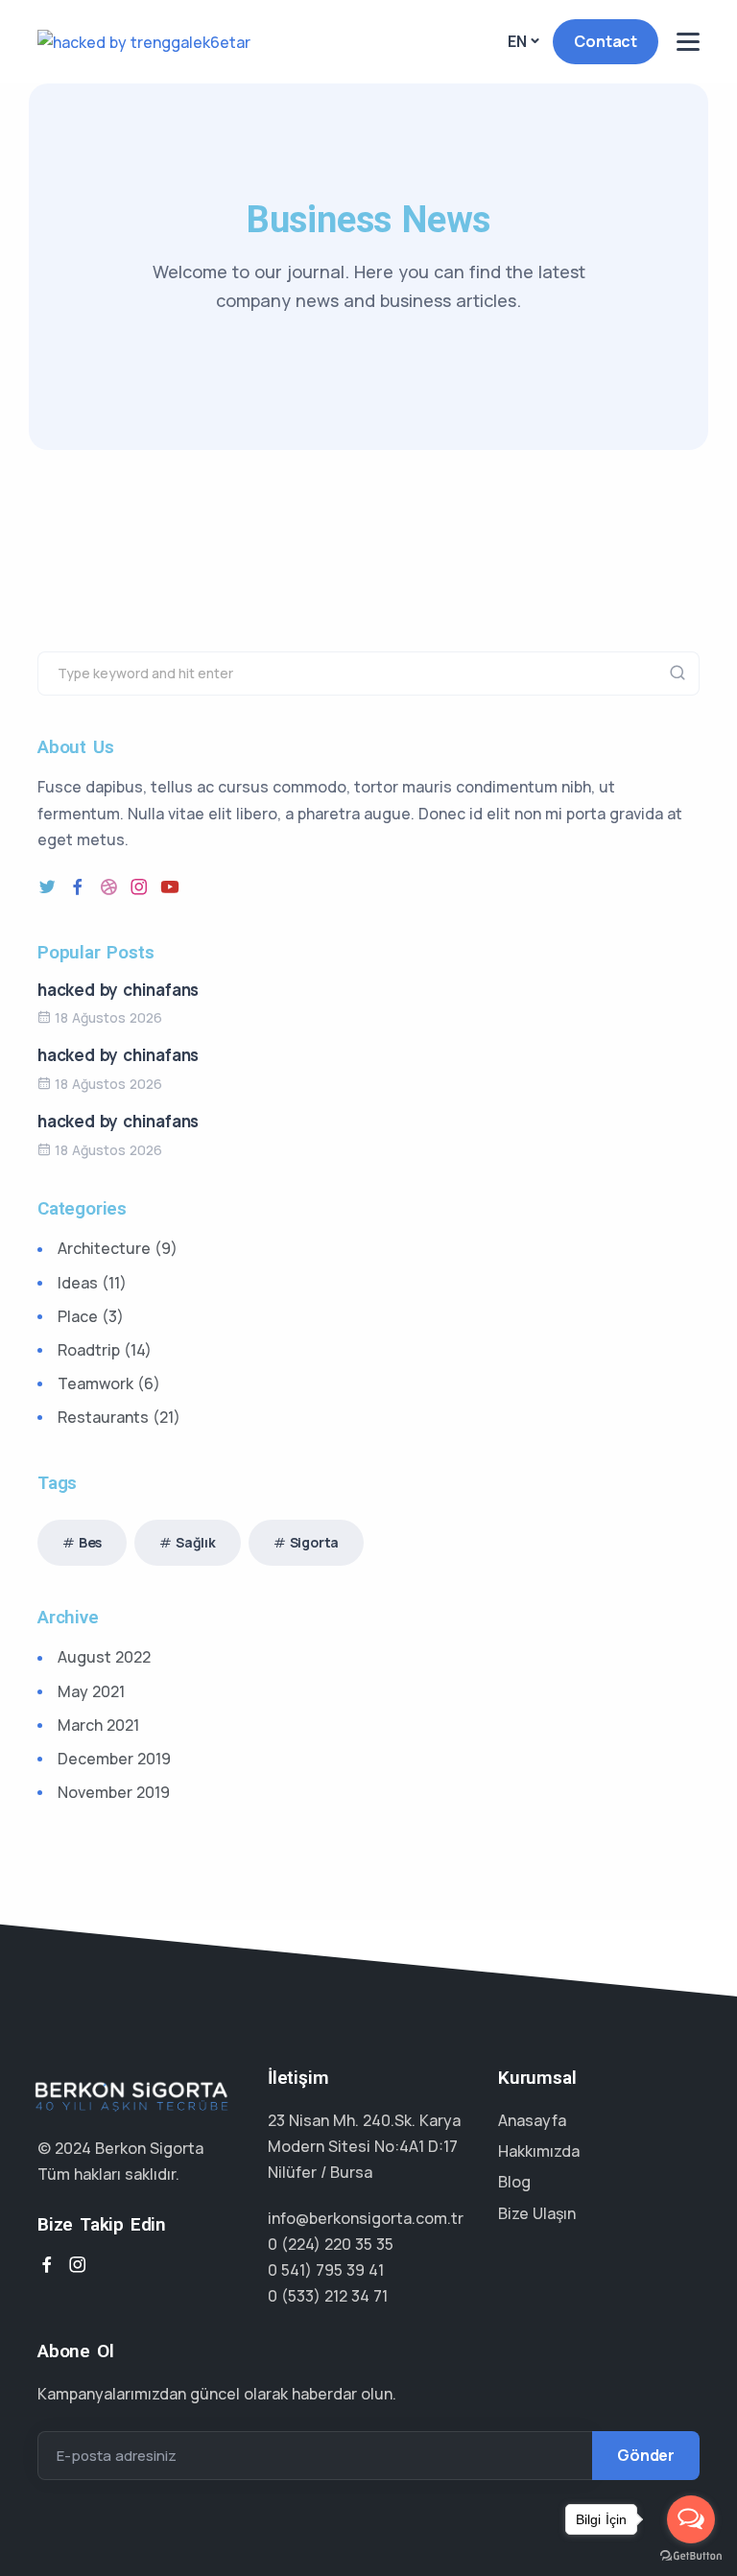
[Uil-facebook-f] (78, 886)
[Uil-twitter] (47, 886)
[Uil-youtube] (170, 886)
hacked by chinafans (118, 990)
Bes (90, 1542)
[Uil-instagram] (139, 886)
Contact (606, 41)
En (517, 41)
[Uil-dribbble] (108, 886)
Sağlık (196, 1542)
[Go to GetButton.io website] (691, 2556)
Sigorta (315, 1542)
